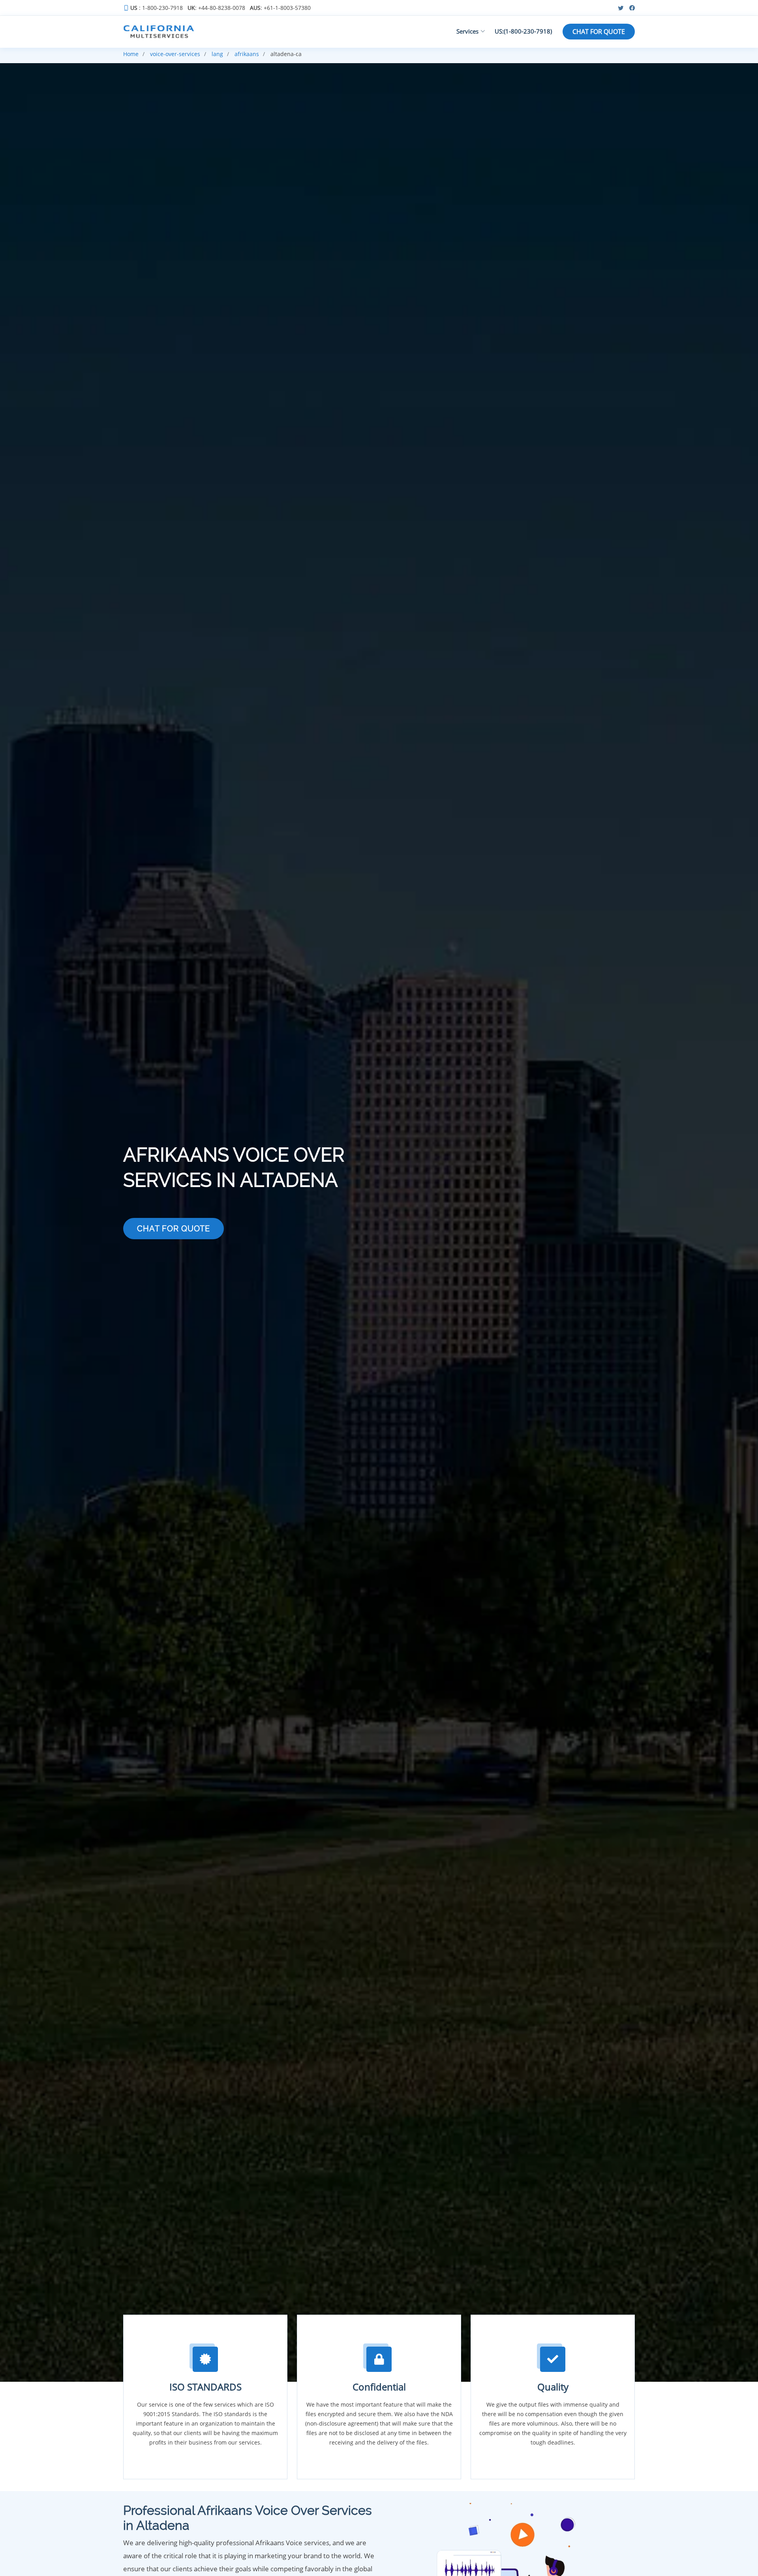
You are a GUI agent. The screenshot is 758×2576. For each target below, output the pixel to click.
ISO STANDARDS (205, 2387)
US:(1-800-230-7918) (523, 31)
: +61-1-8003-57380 (280, 8)
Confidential (379, 2387)
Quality (553, 2387)
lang (217, 54)
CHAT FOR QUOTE (599, 32)
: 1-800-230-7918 (157, 8)
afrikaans (247, 54)
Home (131, 54)
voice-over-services (175, 54)
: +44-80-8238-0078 (216, 8)
